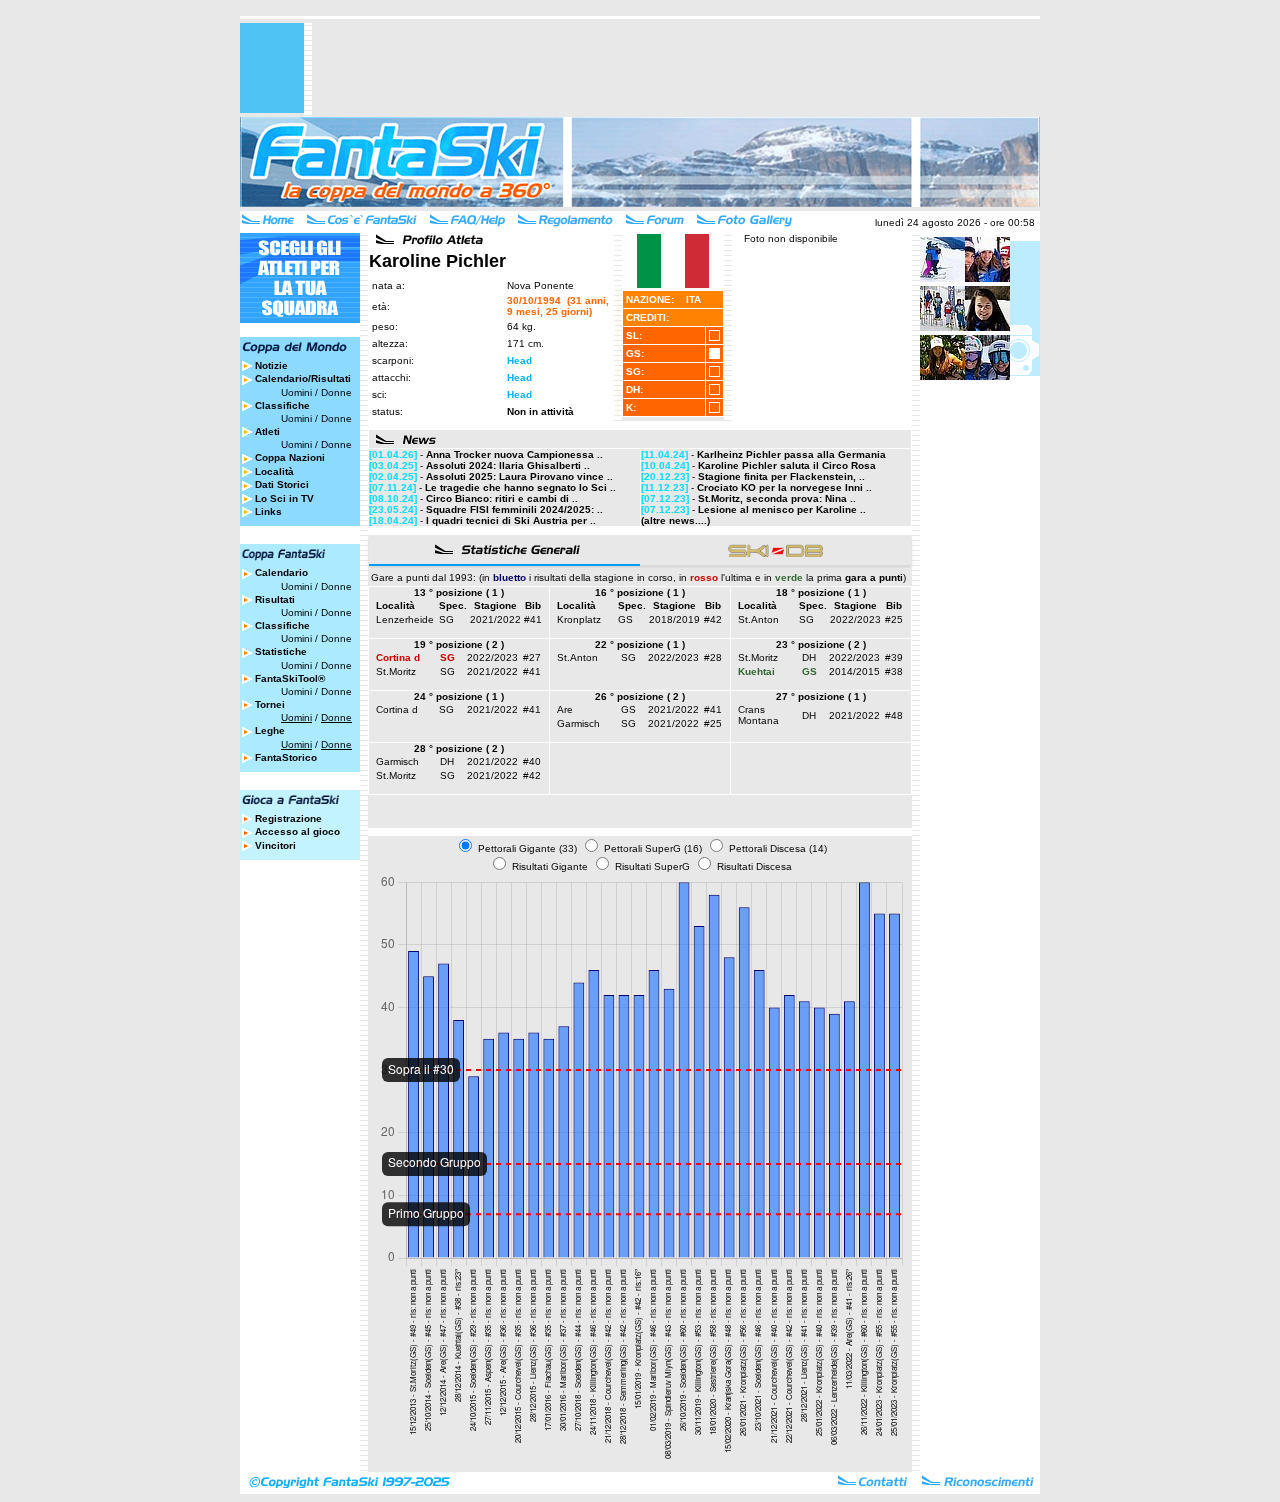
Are (565, 709)
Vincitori (275, 845)
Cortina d (397, 709)
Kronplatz (579, 619)
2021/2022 (495, 619)
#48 (894, 715)
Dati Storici (282, 484)
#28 (713, 657)
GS (625, 619)
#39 (894, 657)
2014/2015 (854, 671)
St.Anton (758, 619)
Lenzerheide (405, 619)
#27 (532, 657)
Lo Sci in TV (284, 498)
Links (268, 511)
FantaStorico (286, 757)
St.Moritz (396, 671)
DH (809, 657)
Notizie (271, 365)
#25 (894, 619)
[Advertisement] (676, 68)
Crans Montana (758, 715)
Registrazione (288, 818)
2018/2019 (674, 619)
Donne (336, 392)
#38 (894, 671)
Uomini (296, 392)
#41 (533, 619)
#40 (532, 761)
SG (446, 619)
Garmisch (578, 723)
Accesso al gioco (297, 831)
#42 (713, 619)
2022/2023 (855, 619)
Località (274, 471)
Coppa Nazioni (290, 457)
